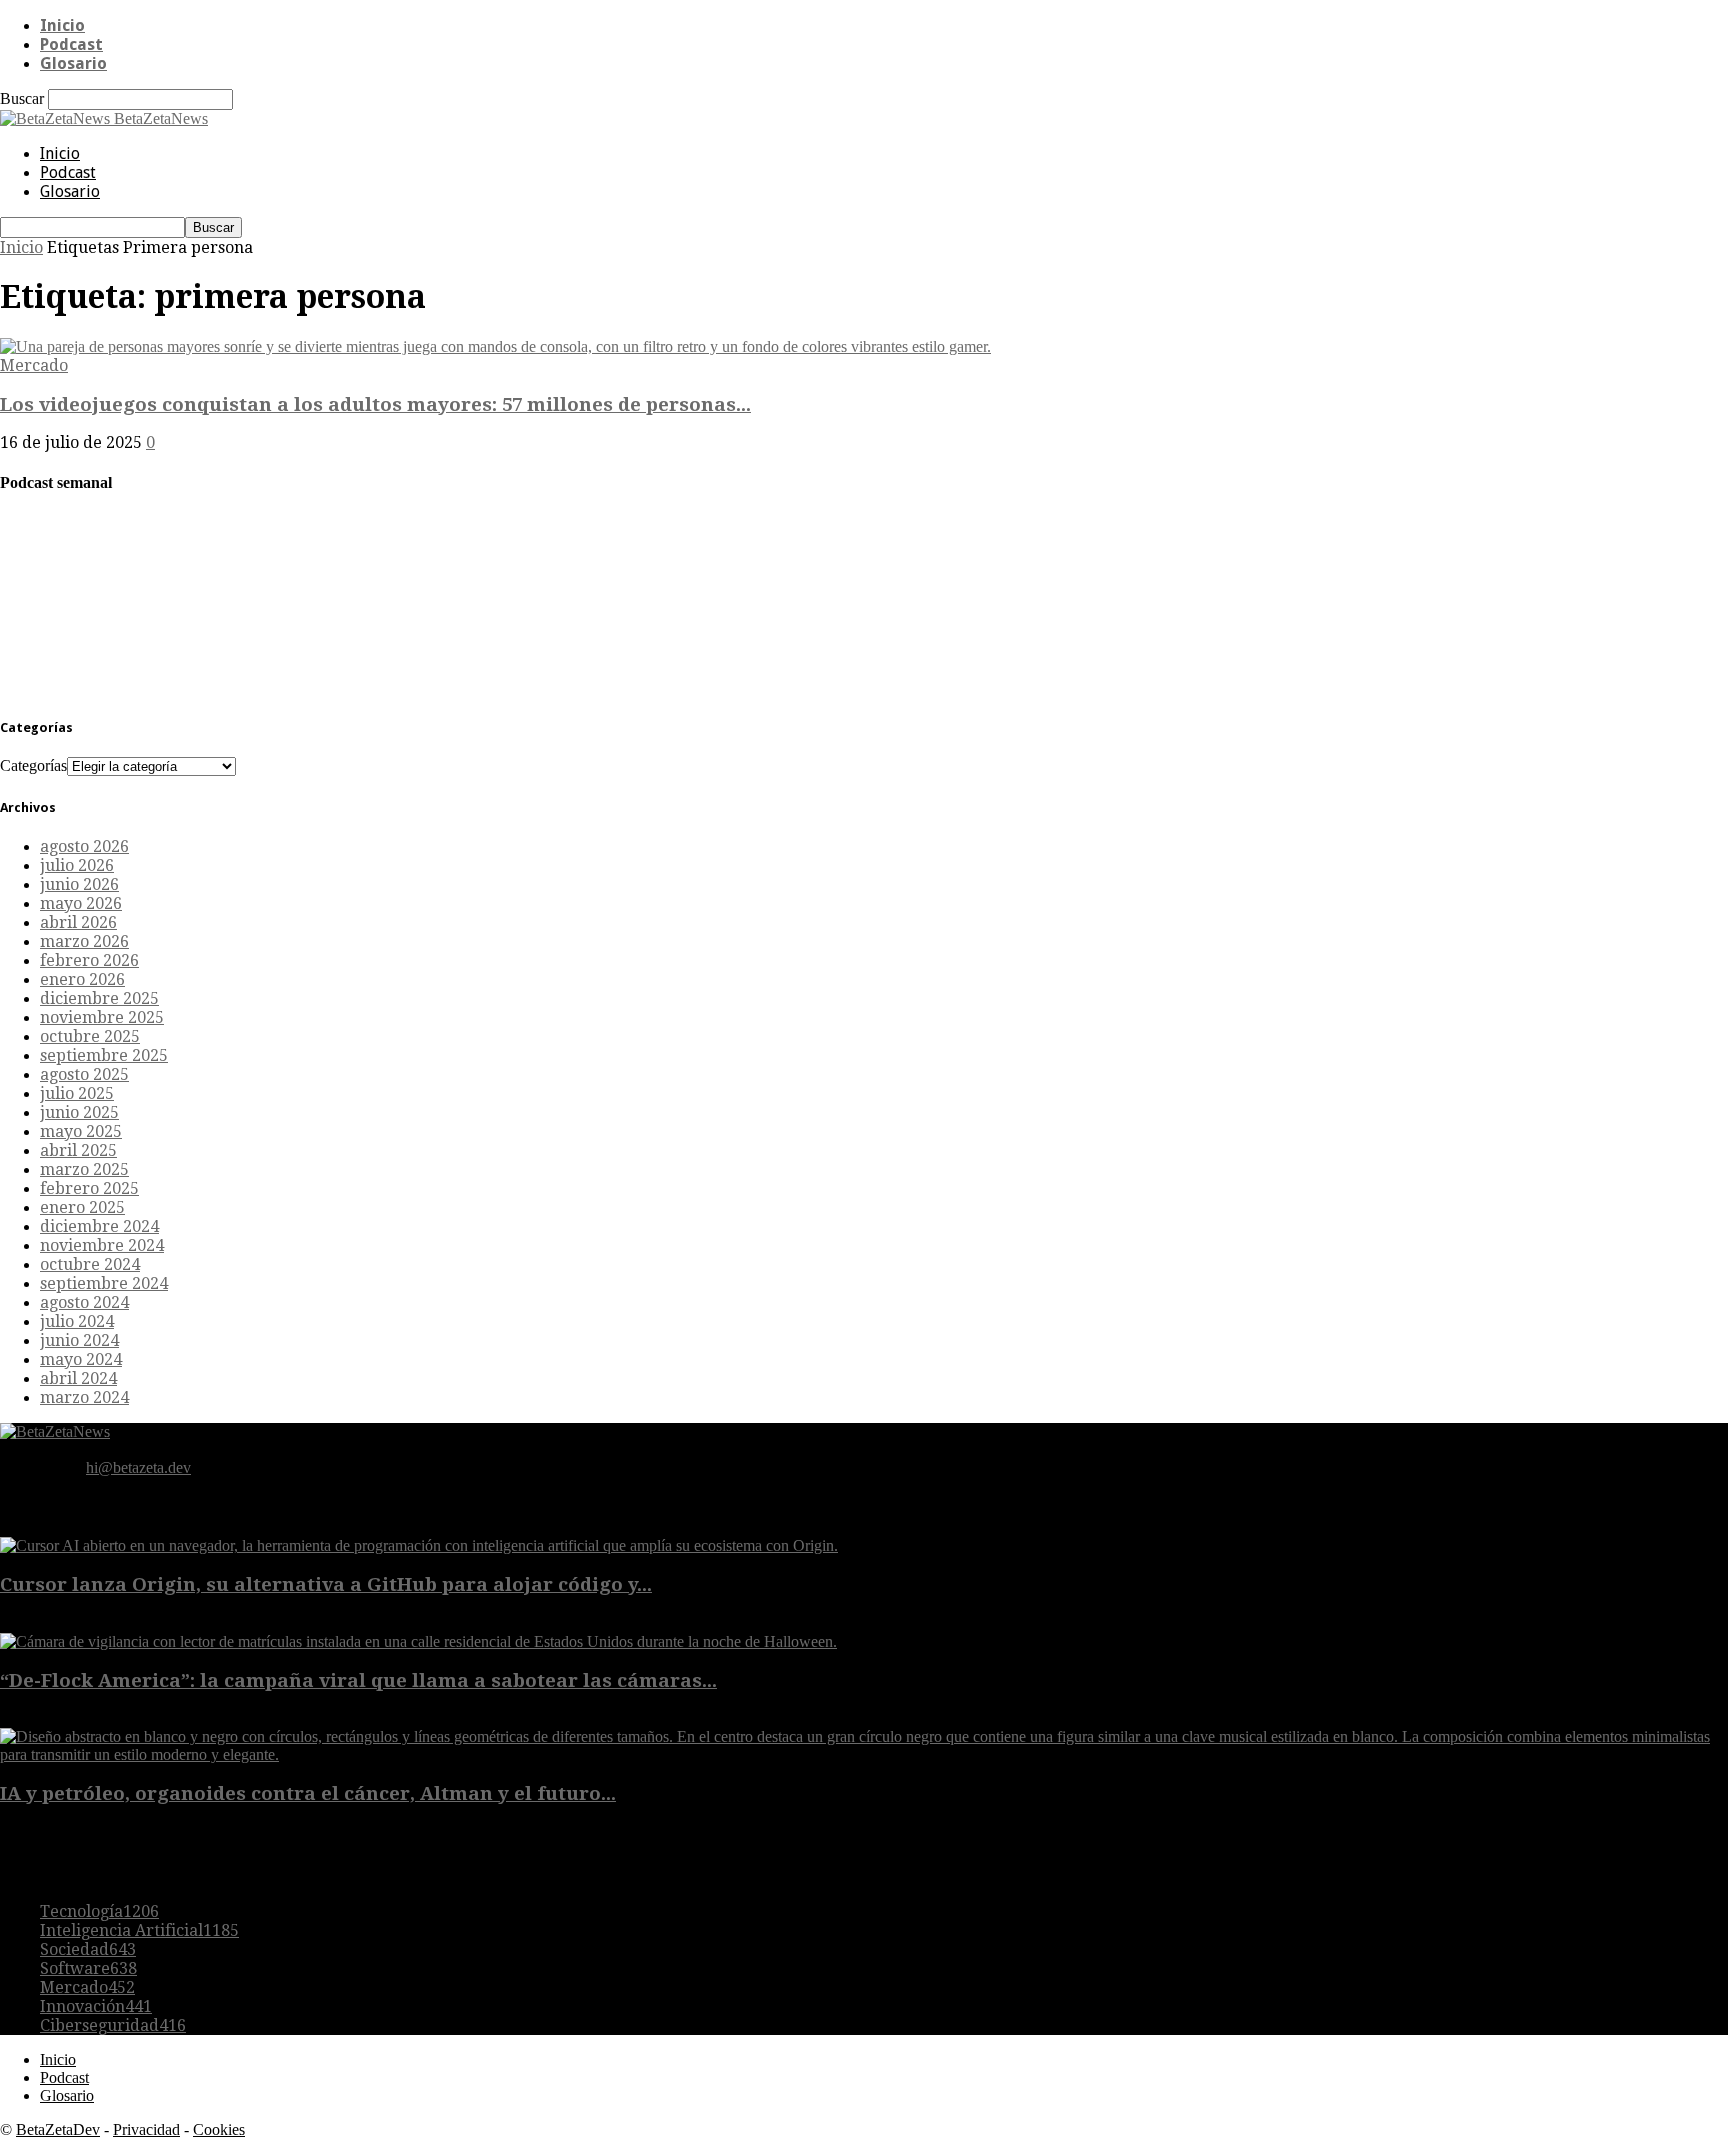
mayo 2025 (81, 1131)
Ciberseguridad (113, 2025)
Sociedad (88, 1949)
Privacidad (146, 2129)
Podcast (71, 44)
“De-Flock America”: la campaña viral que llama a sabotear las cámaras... (358, 1680)
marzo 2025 (84, 1169)
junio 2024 (79, 1340)
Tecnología (99, 1911)
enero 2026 (82, 979)
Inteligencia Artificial (139, 1930)
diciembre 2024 (99, 1226)
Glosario (73, 63)
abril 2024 (78, 1378)
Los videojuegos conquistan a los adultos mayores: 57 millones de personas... (375, 404)
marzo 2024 (84, 1397)
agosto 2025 (84, 1074)
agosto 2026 (84, 846)
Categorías (33, 765)
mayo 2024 (81, 1359)
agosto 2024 (84, 1302)
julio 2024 (77, 1321)
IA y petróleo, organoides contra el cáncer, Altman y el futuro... (308, 1793)
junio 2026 (79, 884)
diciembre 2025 (99, 998)
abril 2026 (78, 922)
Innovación (96, 2006)
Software (88, 1968)
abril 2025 (78, 1150)
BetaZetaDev (58, 2129)
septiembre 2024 (104, 1283)
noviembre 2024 (102, 1245)
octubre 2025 (90, 1036)
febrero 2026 (89, 960)
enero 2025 (82, 1207)
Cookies (219, 2129)
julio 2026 (77, 865)
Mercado (34, 365)
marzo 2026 (84, 941)
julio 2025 (77, 1093)
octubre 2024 (90, 1264)
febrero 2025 (89, 1188)
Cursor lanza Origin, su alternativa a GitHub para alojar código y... (326, 1584)
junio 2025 (79, 1112)
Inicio (62, 25)
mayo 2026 (81, 903)
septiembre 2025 (104, 1055)
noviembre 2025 (102, 1017)
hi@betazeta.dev (138, 1467)
